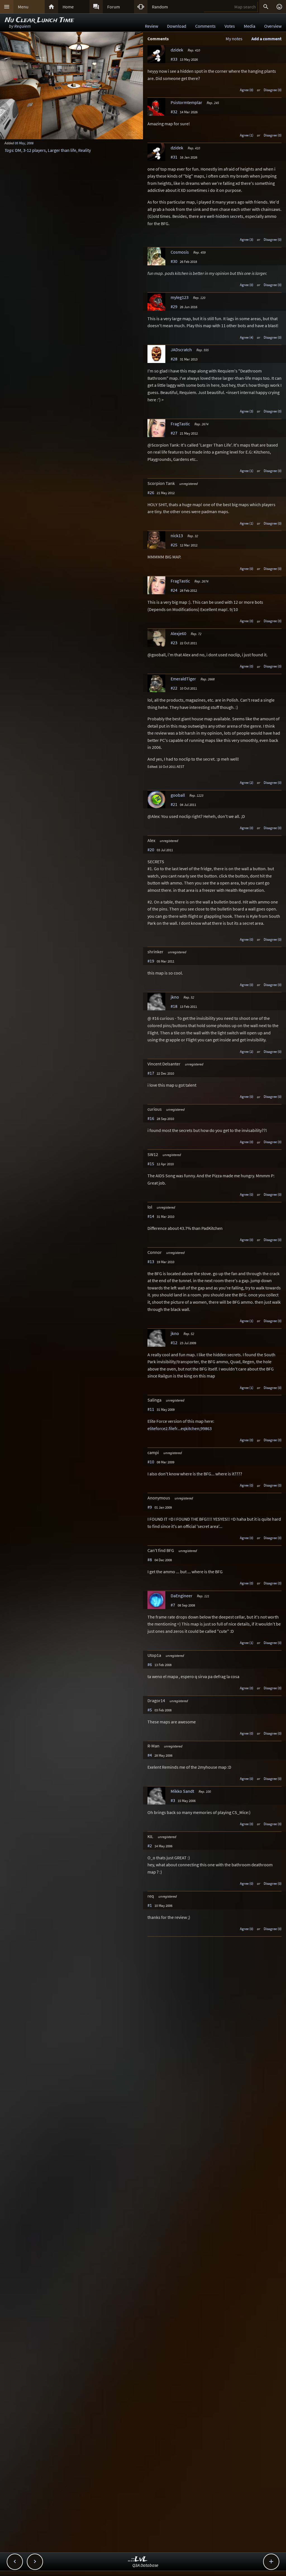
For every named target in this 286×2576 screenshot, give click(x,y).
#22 (174, 688)
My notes (234, 39)
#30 (174, 261)
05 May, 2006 (24, 143)
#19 (151, 961)
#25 (174, 545)
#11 (151, 1409)
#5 (150, 1710)
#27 (174, 433)
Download (177, 26)
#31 (174, 157)
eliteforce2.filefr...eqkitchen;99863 (180, 1428)
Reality (84, 150)
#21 (174, 804)
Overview (273, 26)
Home (68, 7)
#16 (151, 1118)
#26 (151, 492)
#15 (151, 1164)
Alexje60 (178, 633)
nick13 (177, 536)
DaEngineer (182, 1596)
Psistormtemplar (186, 102)
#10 (151, 1462)
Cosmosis (180, 252)
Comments (205, 26)
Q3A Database (145, 2565)
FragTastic (180, 424)
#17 (151, 1073)
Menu (23, 7)
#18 (174, 1006)
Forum (114, 7)
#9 (150, 1507)
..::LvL (138, 2559)
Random (160, 7)
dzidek (177, 50)
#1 (150, 1905)
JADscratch (181, 350)
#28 (174, 359)
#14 (151, 1216)
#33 (174, 59)
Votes (230, 26)
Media (250, 26)
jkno (175, 997)
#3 (173, 1800)
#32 (174, 112)
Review (152, 26)
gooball (178, 795)
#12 (174, 1343)
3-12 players (34, 150)
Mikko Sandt (182, 1791)
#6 (150, 1664)
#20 (151, 850)
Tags (9, 150)
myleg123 (180, 297)
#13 (151, 1261)
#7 (173, 1605)
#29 (174, 306)
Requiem (22, 26)
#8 (150, 1560)
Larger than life (62, 150)
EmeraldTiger (183, 679)
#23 (174, 643)
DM (18, 150)
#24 (174, 590)
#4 (150, 1755)
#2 (150, 1846)
